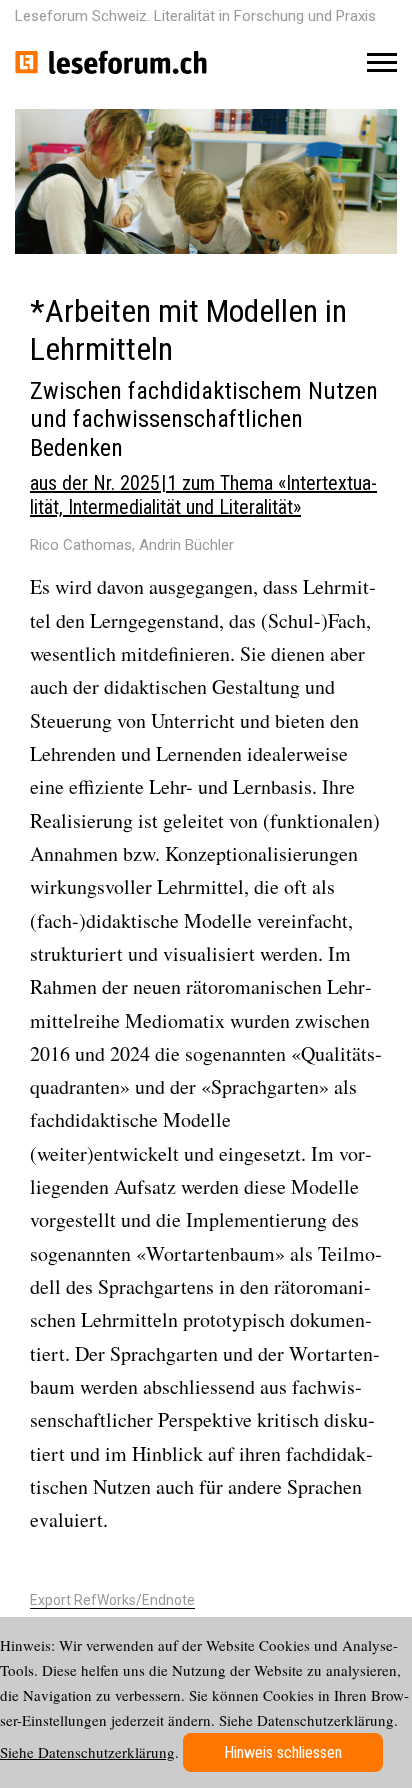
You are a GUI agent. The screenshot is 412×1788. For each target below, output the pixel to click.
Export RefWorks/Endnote (112, 1600)
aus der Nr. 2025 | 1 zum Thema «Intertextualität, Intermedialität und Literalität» (203, 495)
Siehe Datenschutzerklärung (87, 1752)
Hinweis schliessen (283, 1752)
